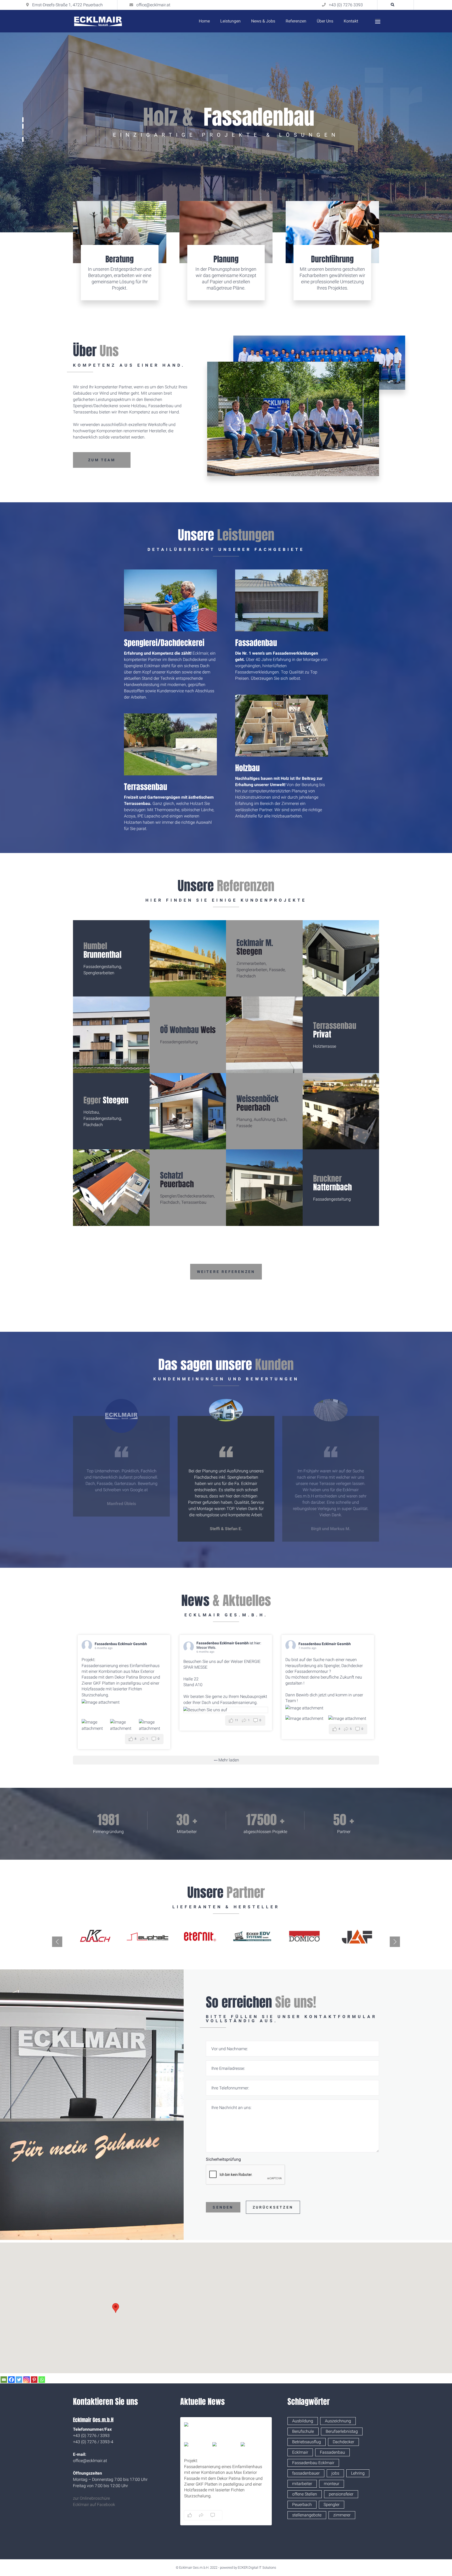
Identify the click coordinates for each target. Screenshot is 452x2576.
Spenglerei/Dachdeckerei (164, 643)
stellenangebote (307, 2515)
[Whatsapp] (42, 2380)
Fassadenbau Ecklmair (313, 2463)
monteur (332, 2484)
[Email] (4, 2380)
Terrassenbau (146, 787)
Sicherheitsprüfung (223, 2159)
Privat (335, 1030)
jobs (335, 2473)
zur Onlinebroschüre (91, 2498)
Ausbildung (303, 2421)
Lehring (358, 2473)
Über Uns (325, 21)
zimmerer (342, 2515)
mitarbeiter (302, 2484)
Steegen (255, 947)
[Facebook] (11, 2380)
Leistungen (230, 21)
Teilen (264, 2515)
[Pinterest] (34, 2380)
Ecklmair (300, 2452)
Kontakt (351, 21)
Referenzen (296, 21)
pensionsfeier (341, 2494)
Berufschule (303, 2431)
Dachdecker (343, 2442)
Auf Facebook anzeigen (241, 2515)
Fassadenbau (256, 643)
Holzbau (247, 768)
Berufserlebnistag (342, 2431)
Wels (188, 1030)
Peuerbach (258, 1103)
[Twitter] (19, 2380)
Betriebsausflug (307, 2442)
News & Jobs (263, 21)
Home (204, 21)
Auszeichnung (338, 2421)
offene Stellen (305, 2494)
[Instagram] (27, 2380)
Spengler (332, 2505)
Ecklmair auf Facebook (94, 2505)
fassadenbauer (306, 2473)
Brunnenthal (102, 950)
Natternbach (332, 1183)
